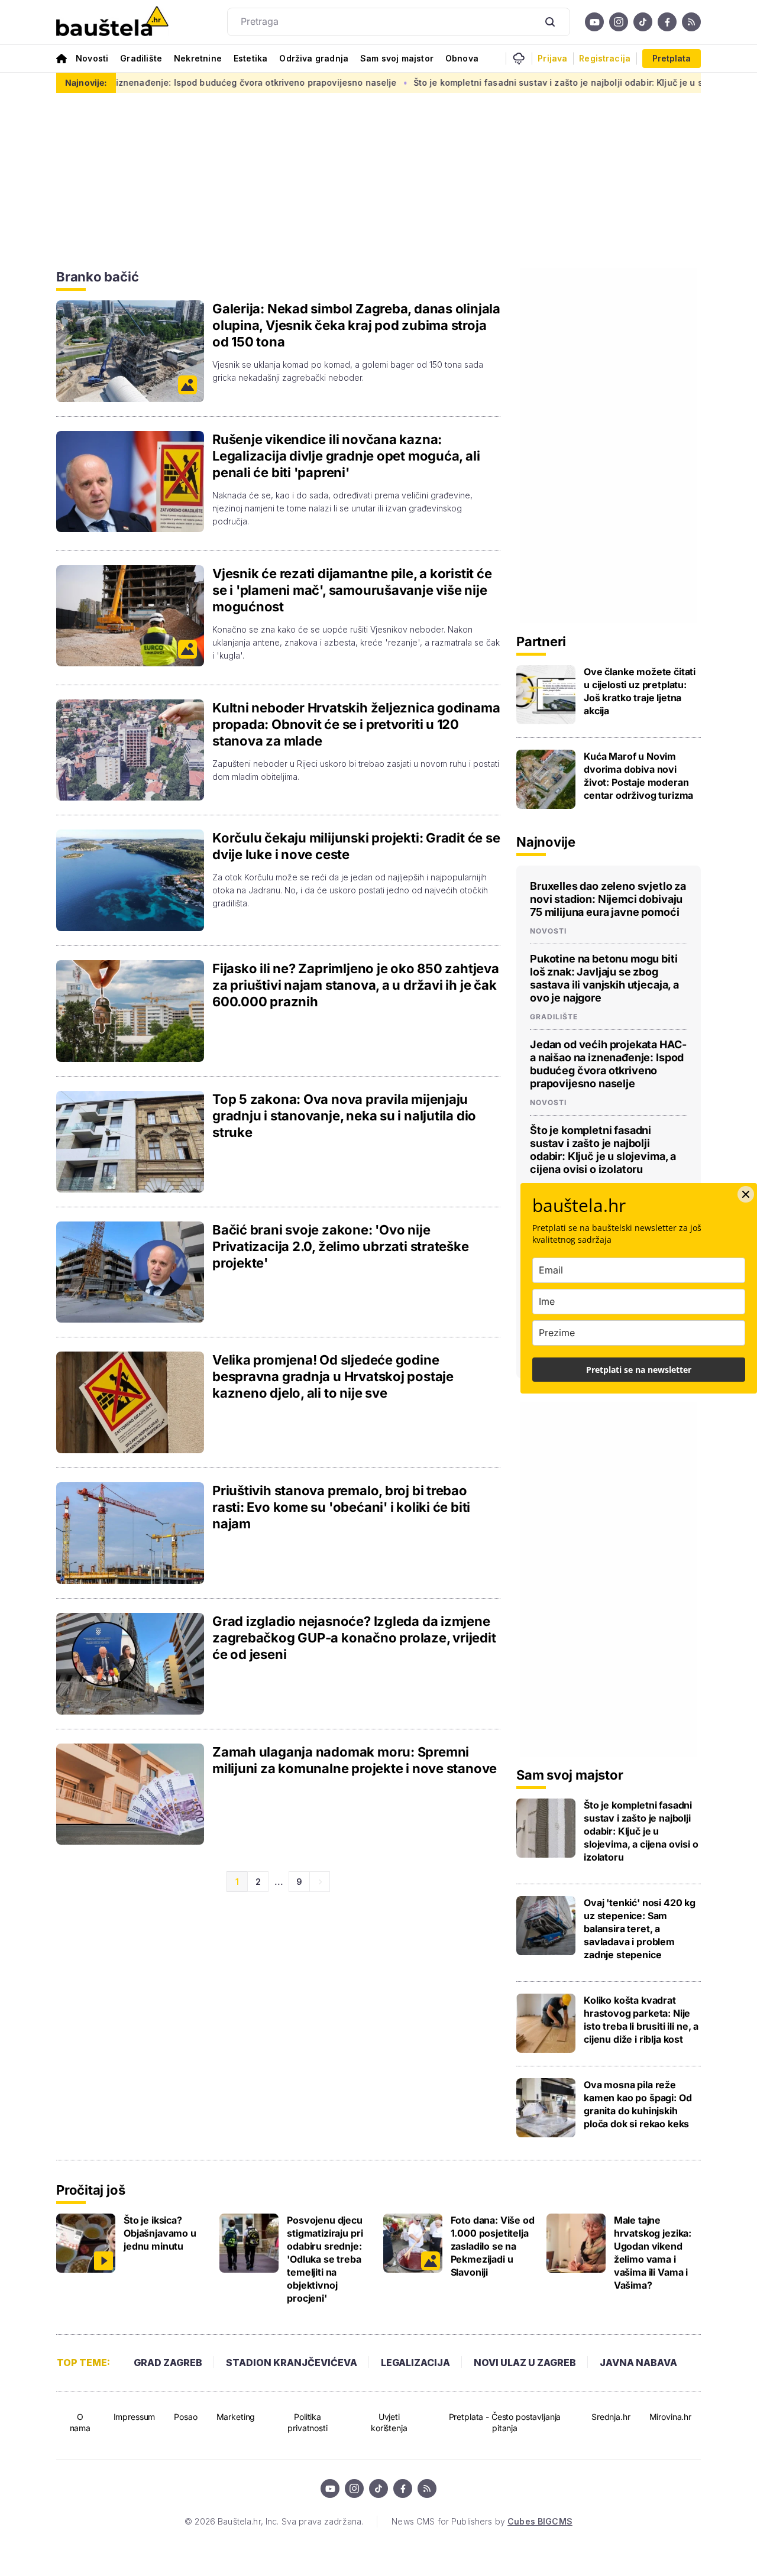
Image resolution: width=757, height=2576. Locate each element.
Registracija (605, 59)
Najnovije (546, 842)
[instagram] (619, 22)
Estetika (250, 58)
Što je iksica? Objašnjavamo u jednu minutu (160, 2233)
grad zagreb (168, 2363)
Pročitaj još (90, 2190)
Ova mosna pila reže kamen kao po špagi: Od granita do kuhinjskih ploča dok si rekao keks (638, 2104)
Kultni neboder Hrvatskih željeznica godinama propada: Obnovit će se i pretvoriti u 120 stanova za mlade (356, 724)
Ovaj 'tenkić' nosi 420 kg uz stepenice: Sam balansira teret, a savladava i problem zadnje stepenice (640, 1929)
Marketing (236, 2417)
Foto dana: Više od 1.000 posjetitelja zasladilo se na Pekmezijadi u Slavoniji (493, 2246)
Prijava (552, 59)
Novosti (92, 58)
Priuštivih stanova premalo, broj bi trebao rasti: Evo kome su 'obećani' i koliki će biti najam (341, 1507)
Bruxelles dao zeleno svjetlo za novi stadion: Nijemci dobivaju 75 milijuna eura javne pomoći (608, 899)
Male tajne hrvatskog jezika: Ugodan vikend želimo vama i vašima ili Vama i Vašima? (653, 2253)
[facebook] (667, 22)
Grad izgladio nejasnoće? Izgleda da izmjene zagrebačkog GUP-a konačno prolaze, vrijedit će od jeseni (354, 1638)
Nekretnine (198, 58)
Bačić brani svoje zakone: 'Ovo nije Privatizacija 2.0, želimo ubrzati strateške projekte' (341, 1246)
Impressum (135, 2417)
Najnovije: (86, 82)
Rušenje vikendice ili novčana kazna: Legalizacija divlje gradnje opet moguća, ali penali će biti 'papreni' (346, 456)
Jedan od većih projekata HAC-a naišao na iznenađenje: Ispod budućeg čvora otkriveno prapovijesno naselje (608, 1064)
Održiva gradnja (314, 58)
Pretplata (672, 58)
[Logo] (112, 22)
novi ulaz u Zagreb (525, 2363)
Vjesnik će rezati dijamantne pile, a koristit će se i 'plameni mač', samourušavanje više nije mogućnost (352, 590)
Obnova (462, 58)
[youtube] (594, 22)
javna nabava (638, 2363)
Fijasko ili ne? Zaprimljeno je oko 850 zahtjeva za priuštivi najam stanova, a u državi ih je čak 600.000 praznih (356, 985)
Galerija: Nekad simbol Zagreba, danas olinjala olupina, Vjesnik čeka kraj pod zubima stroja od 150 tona (356, 325)
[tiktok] (643, 22)
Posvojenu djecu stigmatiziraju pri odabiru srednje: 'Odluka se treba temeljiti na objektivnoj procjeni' (325, 2259)
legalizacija (415, 2363)
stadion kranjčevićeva (292, 2363)
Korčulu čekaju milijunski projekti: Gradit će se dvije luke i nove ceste (356, 846)
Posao (185, 2417)
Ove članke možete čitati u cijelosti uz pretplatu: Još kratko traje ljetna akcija (640, 691)
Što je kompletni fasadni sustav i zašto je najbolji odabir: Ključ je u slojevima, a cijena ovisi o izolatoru (603, 1150)
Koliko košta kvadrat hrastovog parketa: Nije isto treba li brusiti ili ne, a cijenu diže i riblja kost (641, 2020)
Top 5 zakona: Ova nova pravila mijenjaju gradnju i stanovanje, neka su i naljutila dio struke (344, 1116)
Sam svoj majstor (397, 58)
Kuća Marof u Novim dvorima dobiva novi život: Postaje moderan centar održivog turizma (638, 776)
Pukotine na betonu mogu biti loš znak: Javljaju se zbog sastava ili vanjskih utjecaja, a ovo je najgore (604, 978)
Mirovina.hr (670, 2417)
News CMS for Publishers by (482, 2521)
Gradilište (141, 58)
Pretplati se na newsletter (639, 1370)
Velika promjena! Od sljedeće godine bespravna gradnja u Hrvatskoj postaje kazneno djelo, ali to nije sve (333, 1376)
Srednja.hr (611, 2417)
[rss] (691, 22)
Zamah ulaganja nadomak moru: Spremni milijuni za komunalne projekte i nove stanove (355, 1760)
